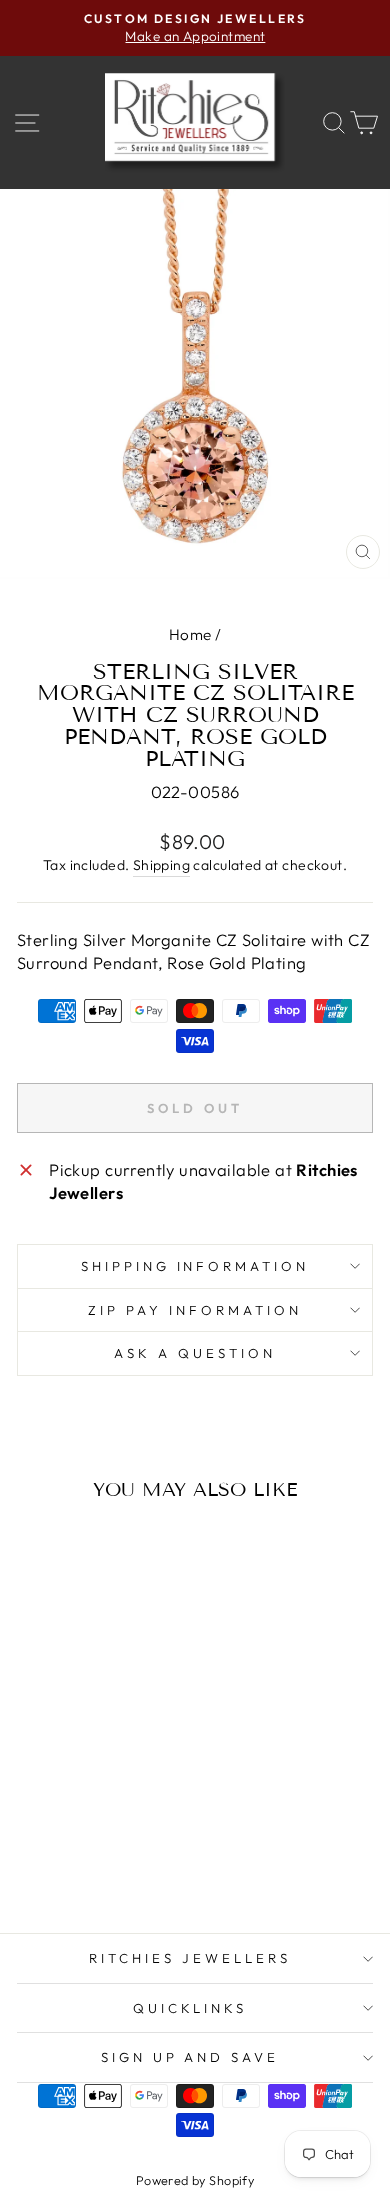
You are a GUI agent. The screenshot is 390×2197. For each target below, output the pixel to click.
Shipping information (195, 1266)
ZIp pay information (195, 1310)
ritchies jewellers (190, 1958)
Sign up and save (190, 2057)
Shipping (161, 865)
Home (190, 634)
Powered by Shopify (195, 2180)
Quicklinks (190, 2008)
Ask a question (195, 1353)
